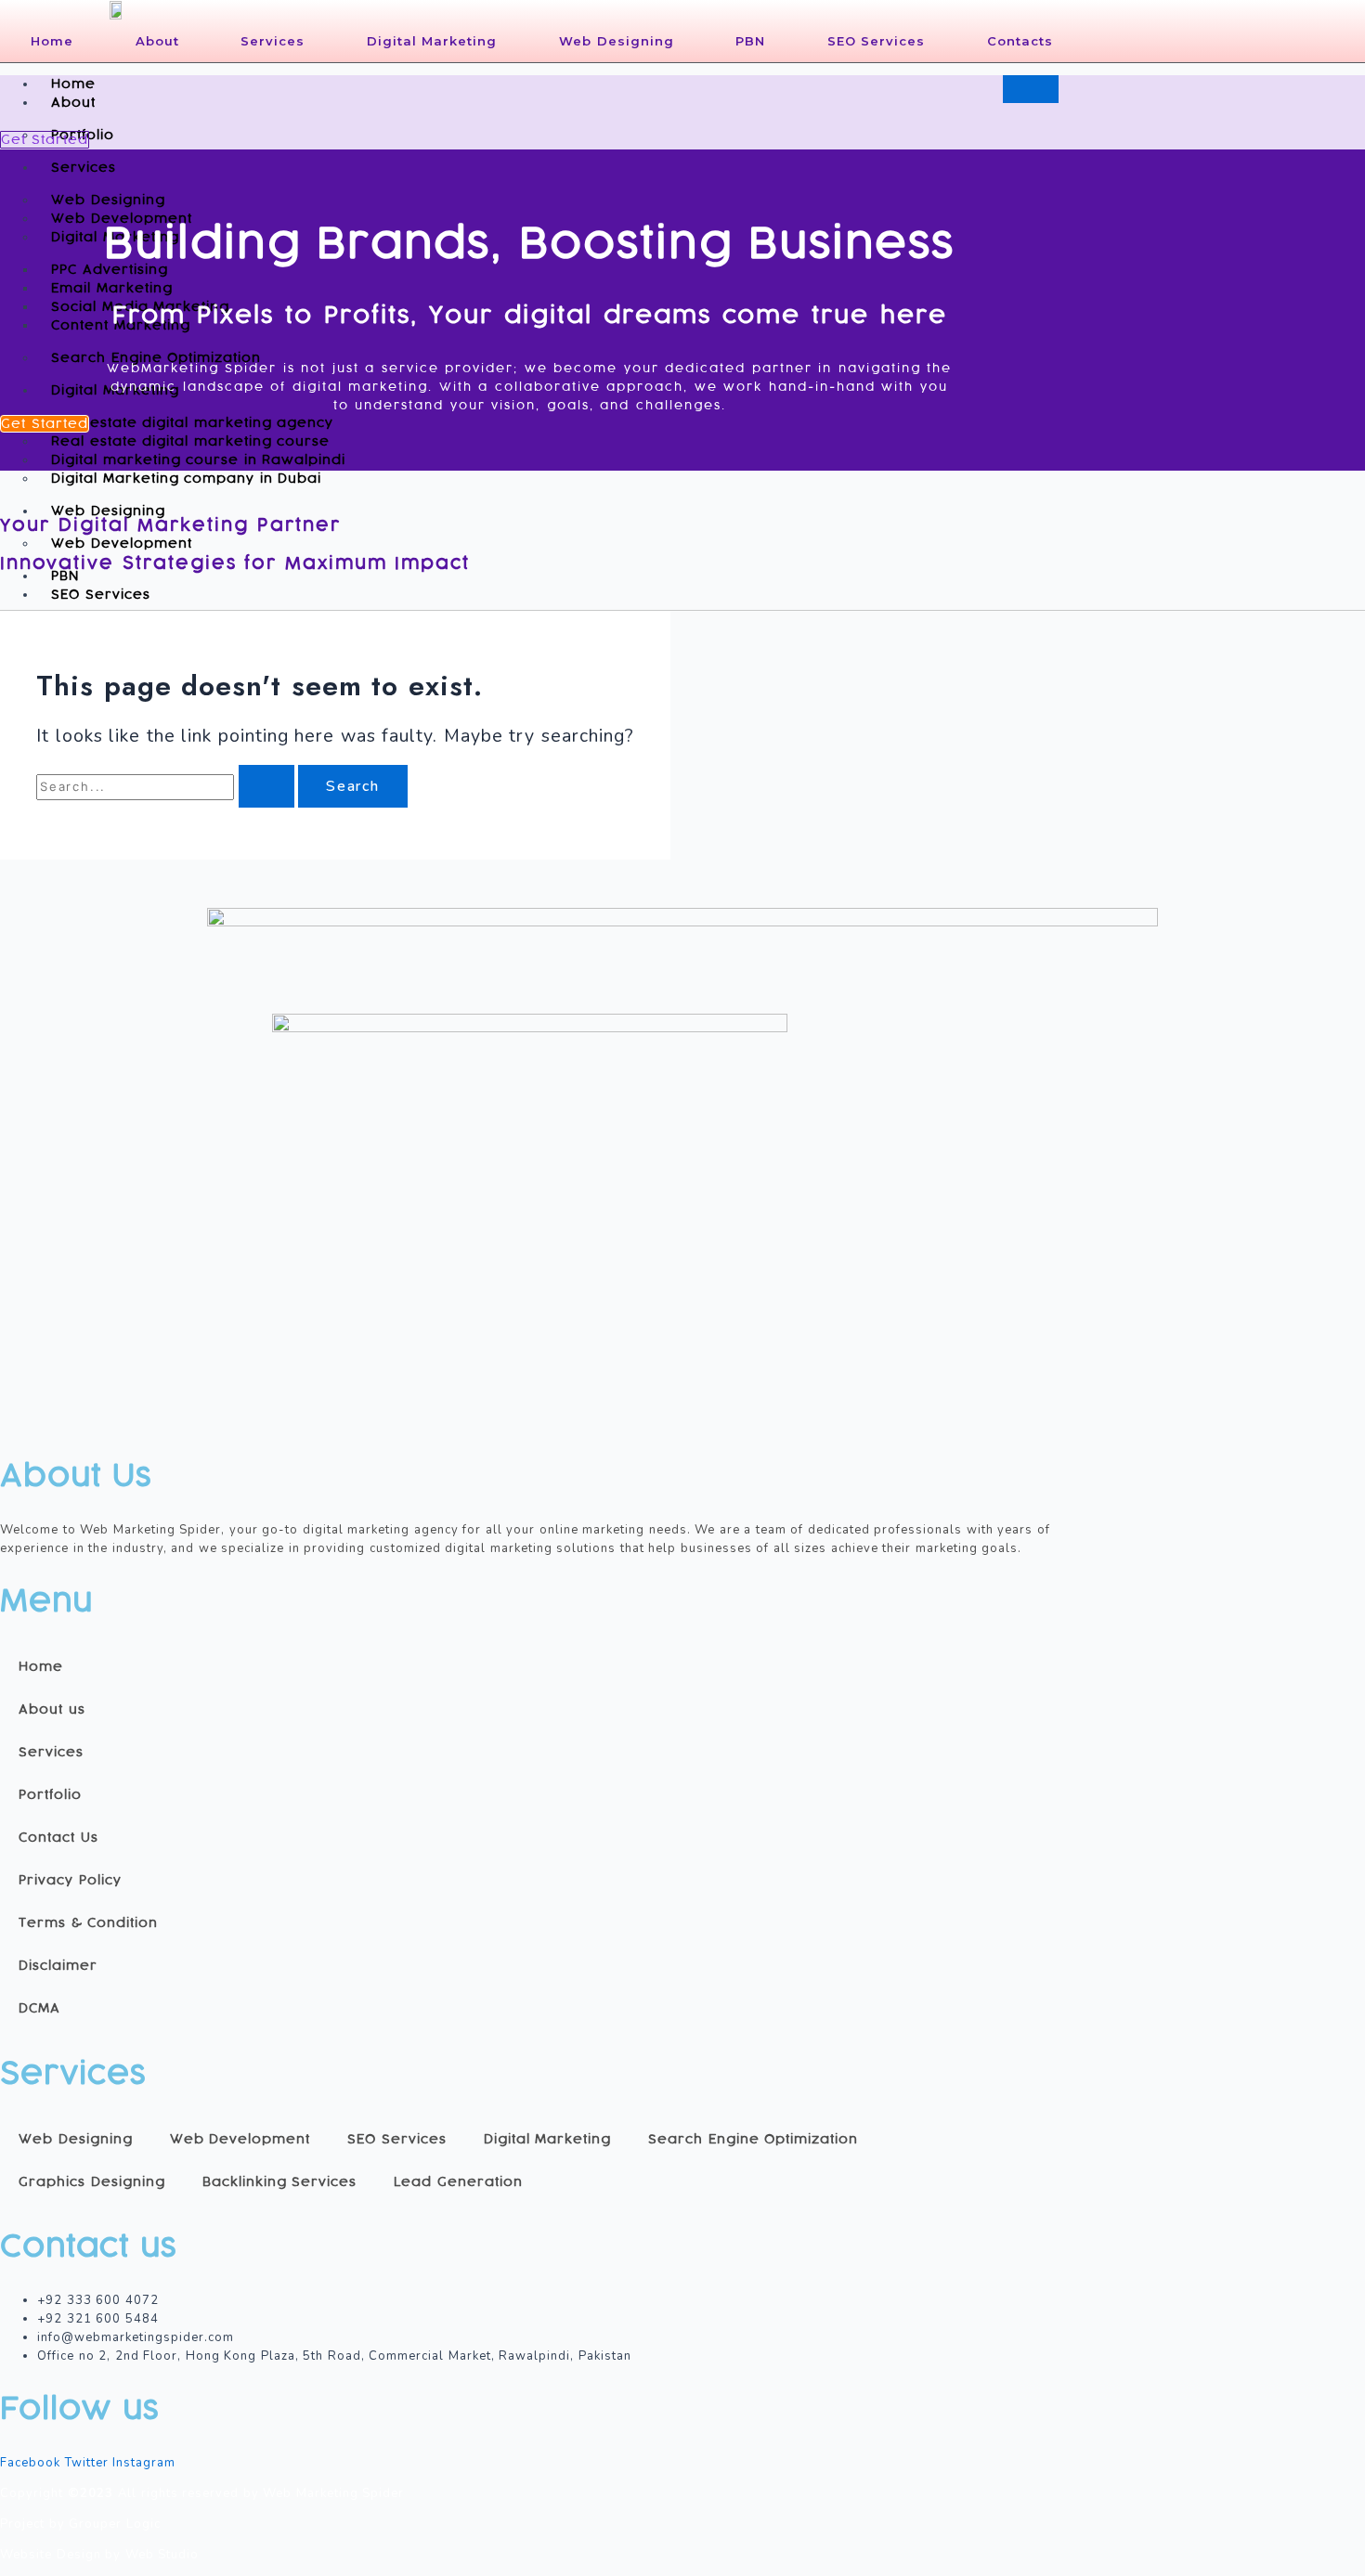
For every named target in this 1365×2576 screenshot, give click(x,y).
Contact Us (58, 1838)
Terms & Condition (88, 1923)
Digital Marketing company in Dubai (186, 479)
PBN (750, 41)
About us (52, 1709)
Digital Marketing (432, 41)
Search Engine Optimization (156, 358)
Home (52, 41)
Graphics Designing (92, 2182)
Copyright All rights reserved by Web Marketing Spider (202, 2493)
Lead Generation (458, 2182)
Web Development (122, 544)
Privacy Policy (70, 1880)
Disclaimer (58, 1966)
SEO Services (877, 41)
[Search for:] (167, 787)
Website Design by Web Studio (99, 2555)
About (157, 41)
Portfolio (50, 1795)
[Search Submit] (266, 786)
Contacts (1020, 41)
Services (273, 41)
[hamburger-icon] (1031, 89)
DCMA (39, 2008)
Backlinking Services (280, 2182)
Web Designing (617, 41)
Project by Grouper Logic (80, 2524)
